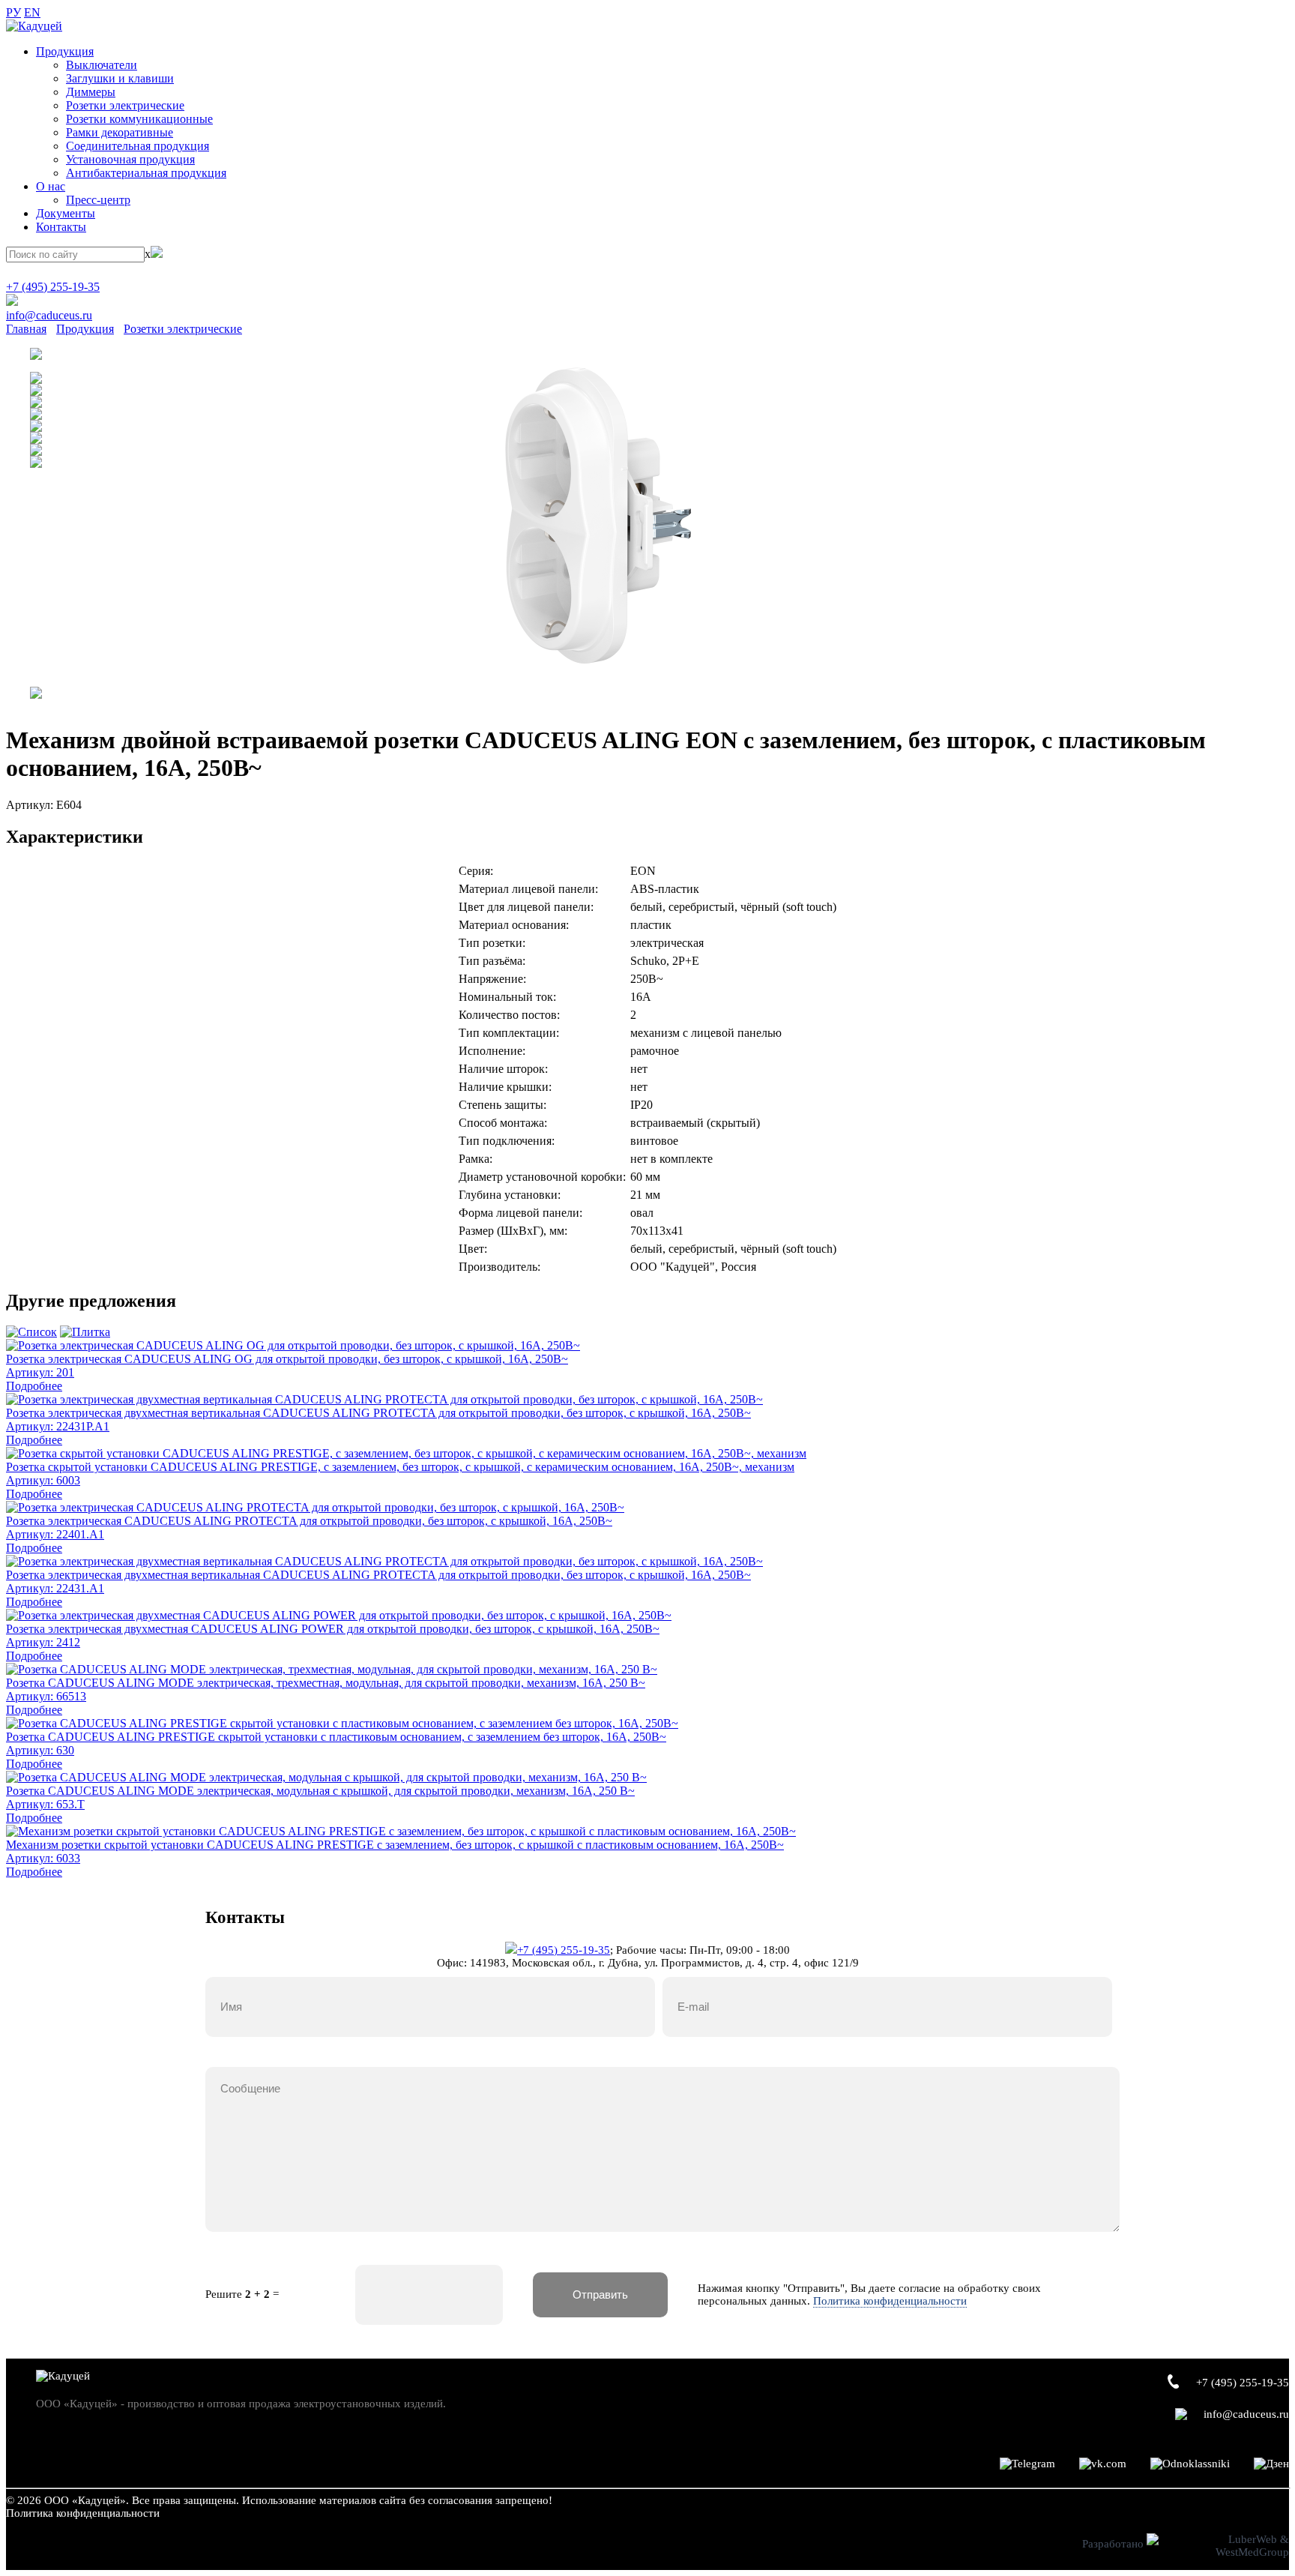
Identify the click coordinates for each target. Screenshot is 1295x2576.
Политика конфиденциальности (890, 2301)
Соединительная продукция (138, 146)
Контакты (61, 227)
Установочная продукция (130, 159)
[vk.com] (1103, 2464)
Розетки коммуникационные (139, 119)
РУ (13, 12)
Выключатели (102, 65)
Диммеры (91, 92)
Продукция (65, 51)
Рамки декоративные (120, 132)
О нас (51, 186)
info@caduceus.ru (49, 315)
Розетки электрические (125, 105)
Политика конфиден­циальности (83, 2513)
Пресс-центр (98, 200)
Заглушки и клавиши (120, 78)
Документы (66, 213)
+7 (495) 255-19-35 (53, 287)
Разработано (1114, 2544)
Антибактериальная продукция (146, 173)
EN (32, 12)
